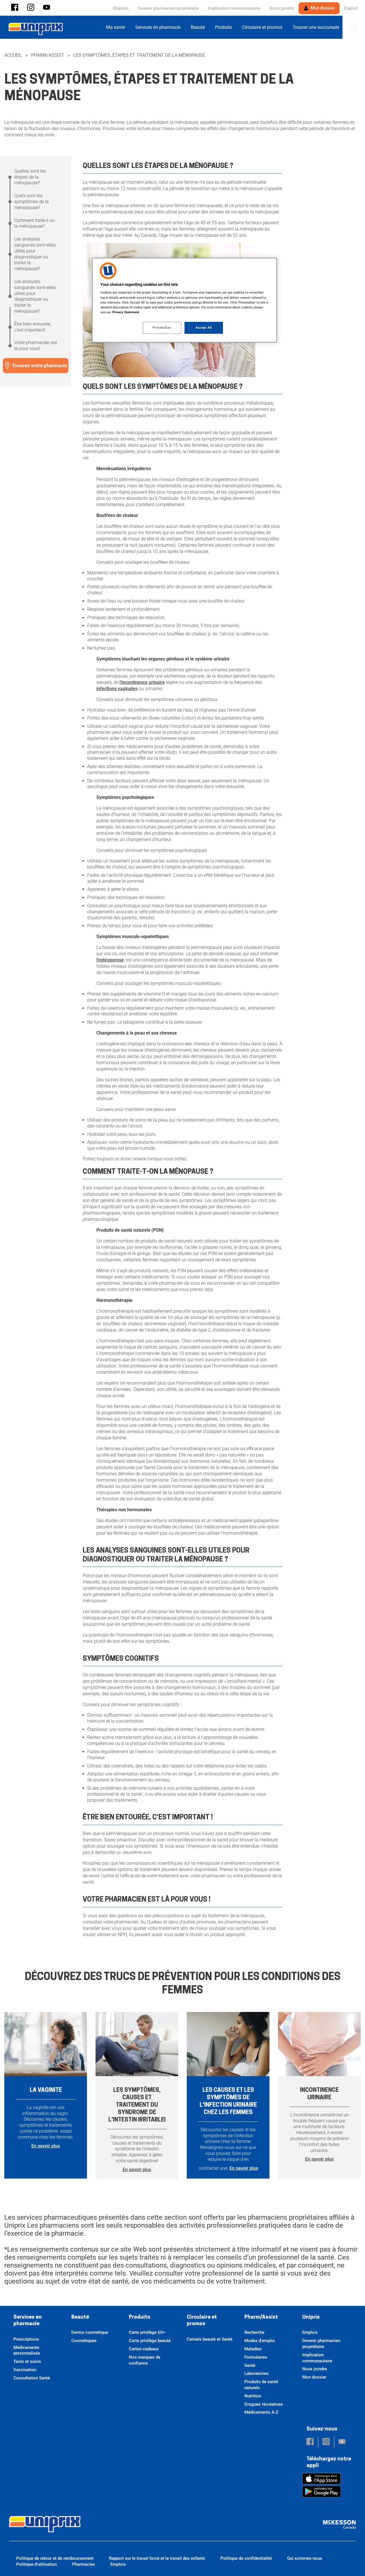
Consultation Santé (32, 2378)
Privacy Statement (126, 312)
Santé (250, 2365)
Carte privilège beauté (150, 2341)
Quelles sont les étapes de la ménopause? (30, 177)
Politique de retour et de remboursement (55, 2558)
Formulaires (256, 2357)
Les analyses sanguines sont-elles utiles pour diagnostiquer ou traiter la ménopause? (35, 254)
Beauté (80, 2318)
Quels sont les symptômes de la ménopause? (32, 202)
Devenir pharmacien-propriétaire (168, 8)
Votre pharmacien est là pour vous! (36, 346)
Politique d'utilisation (36, 2564)
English (351, 8)
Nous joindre (282, 8)
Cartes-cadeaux (144, 2349)
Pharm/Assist (48, 55)
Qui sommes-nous (305, 2558)
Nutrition (253, 2396)
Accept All (204, 328)
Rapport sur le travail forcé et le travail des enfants (157, 2558)
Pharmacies (84, 2564)
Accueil (13, 55)
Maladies (253, 2349)
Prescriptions (26, 2339)
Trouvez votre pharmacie (39, 365)
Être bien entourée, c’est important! (33, 327)
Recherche (254, 2332)
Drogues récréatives (264, 2404)
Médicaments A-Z (261, 2412)
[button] (15, 8)
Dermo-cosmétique (90, 2332)
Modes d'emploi (260, 2341)
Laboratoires (256, 2373)
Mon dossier (322, 8)
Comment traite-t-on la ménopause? (35, 223)
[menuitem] (117, 27)
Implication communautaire (234, 8)
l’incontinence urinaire (142, 682)
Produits (140, 2318)
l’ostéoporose (110, 960)
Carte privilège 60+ (147, 2332)
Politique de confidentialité (246, 2558)
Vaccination (25, 2370)
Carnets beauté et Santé (210, 2339)
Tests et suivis (27, 2361)
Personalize (162, 328)
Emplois (121, 8)
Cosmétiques (84, 2341)
